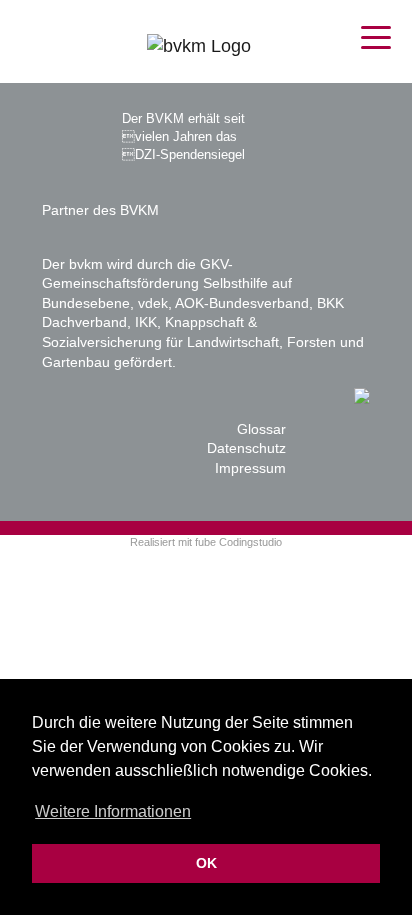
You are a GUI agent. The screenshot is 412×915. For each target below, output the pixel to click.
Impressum (250, 468)
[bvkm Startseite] (199, 45)
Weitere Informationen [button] (113, 811)
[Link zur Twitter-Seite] (358, 461)
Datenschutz (246, 448)
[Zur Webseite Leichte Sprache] (312, 34)
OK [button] (206, 863)
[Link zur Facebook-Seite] (316, 461)
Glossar (261, 429)
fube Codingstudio (238, 542)
